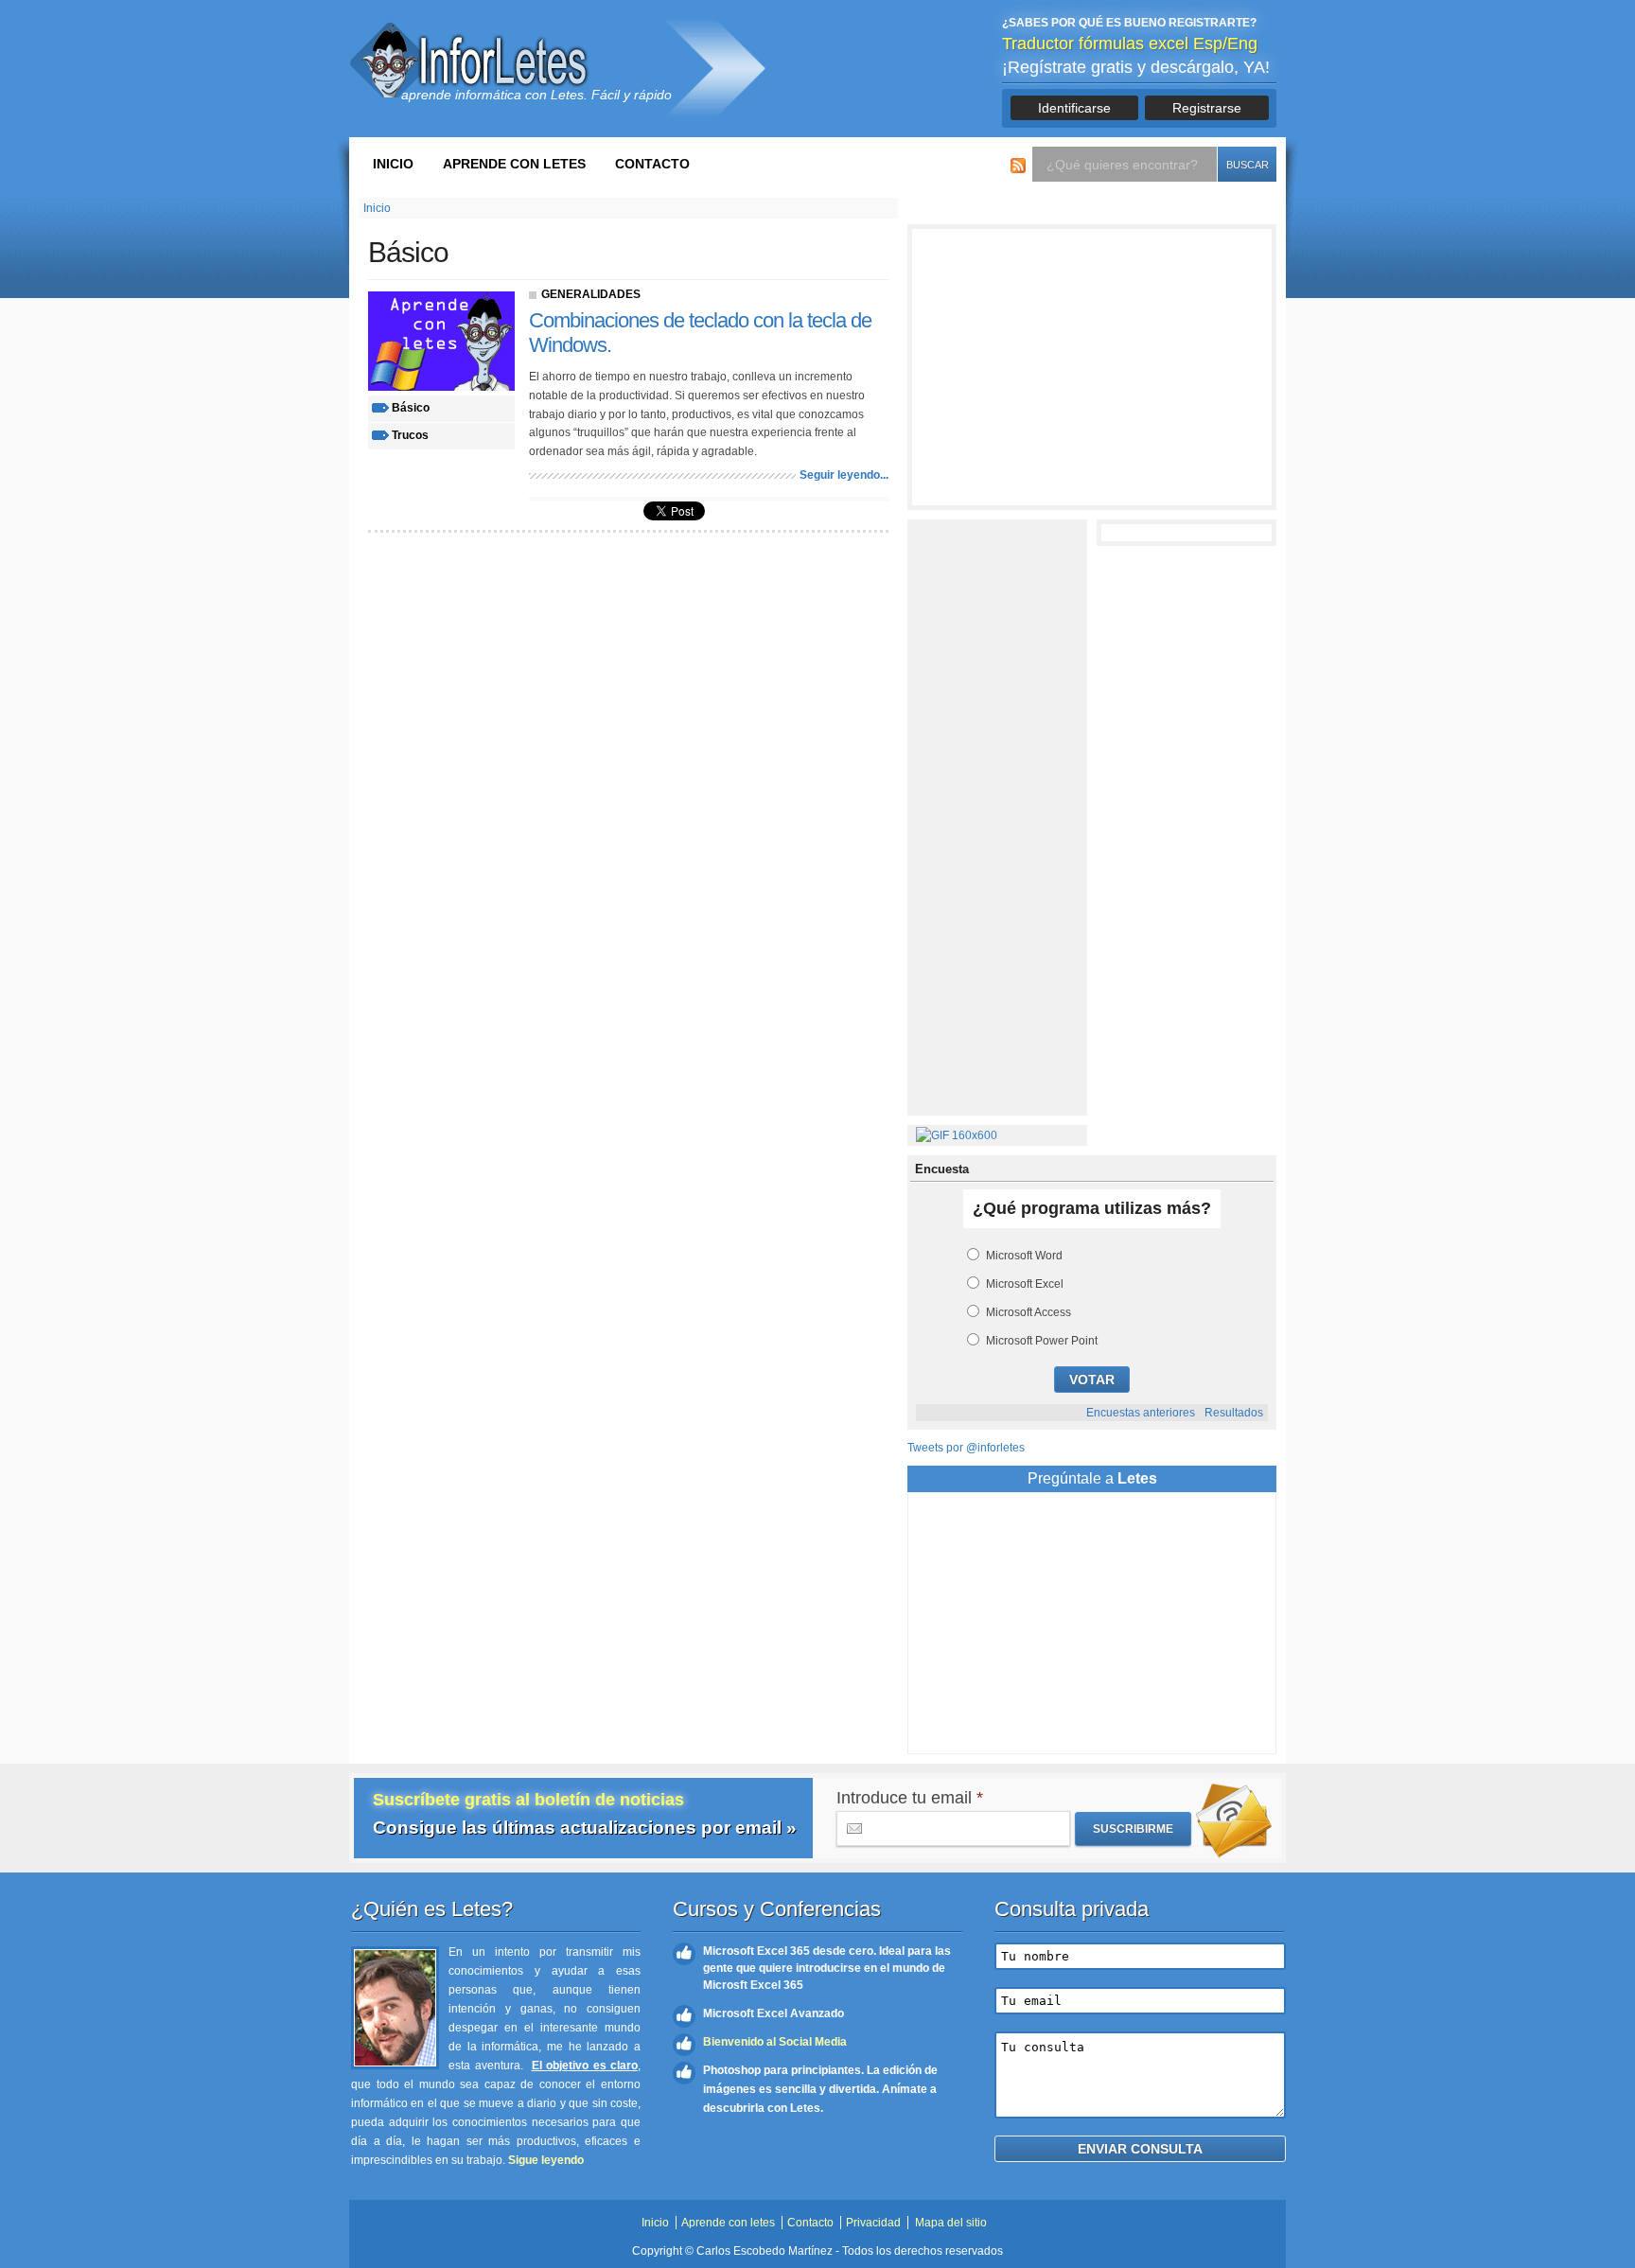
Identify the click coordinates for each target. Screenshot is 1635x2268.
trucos (410, 435)
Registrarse (1207, 108)
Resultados (1234, 1413)
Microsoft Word (1024, 1256)
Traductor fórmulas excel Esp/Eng (1130, 44)
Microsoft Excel (1025, 1284)
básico (411, 408)
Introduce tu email (910, 1798)
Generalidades (591, 294)
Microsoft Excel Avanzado (774, 2013)
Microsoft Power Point (1042, 1341)
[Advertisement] (1092, 367)
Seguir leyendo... (844, 475)
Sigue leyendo (546, 2160)
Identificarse (1074, 108)
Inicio (393, 164)
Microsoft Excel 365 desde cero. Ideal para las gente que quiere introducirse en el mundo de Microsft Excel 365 (827, 1968)
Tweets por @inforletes (966, 1448)
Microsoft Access (1028, 1312)
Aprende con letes (514, 164)
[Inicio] (472, 60)
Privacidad (873, 2223)
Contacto (652, 164)
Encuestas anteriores (1141, 1413)
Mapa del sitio (951, 2223)
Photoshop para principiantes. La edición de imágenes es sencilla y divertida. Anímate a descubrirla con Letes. (820, 2089)
